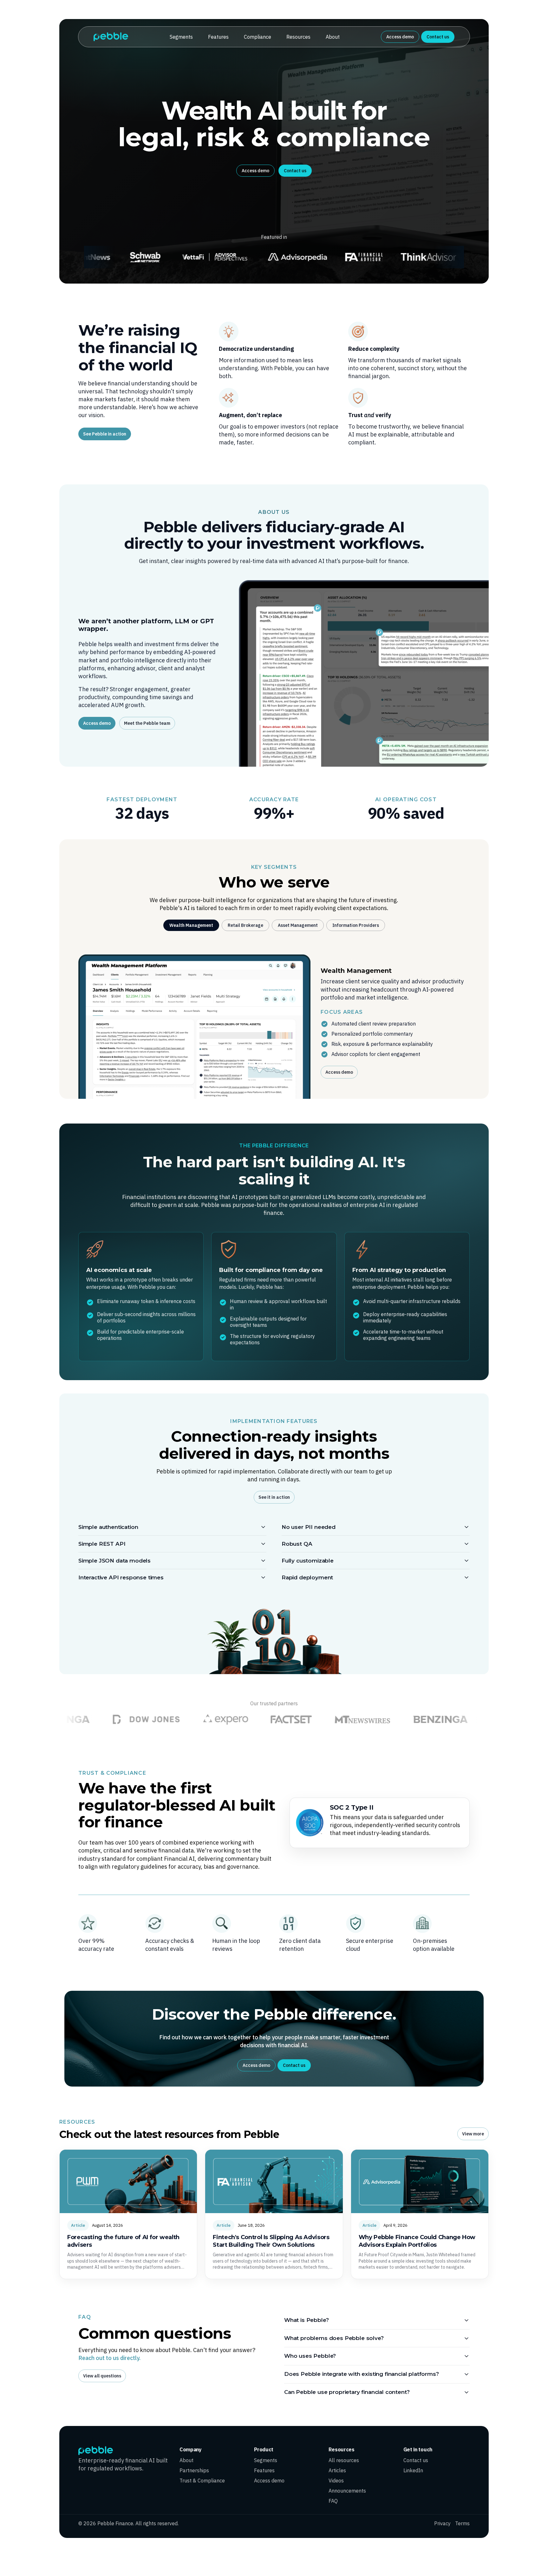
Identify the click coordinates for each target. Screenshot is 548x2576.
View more (473, 2134)
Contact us (438, 37)
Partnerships (194, 2470)
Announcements (347, 2491)
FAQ (333, 2501)
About (333, 37)
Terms (462, 2523)
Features (218, 37)
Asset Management (298, 925)
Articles (337, 2470)
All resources (344, 2460)
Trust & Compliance (202, 2481)
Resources (298, 37)
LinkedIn (413, 2470)
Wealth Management (191, 925)
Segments (181, 37)
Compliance (258, 37)
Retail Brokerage (245, 925)
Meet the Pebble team (147, 723)
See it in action (274, 1497)
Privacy (442, 2523)
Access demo (400, 37)
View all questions (102, 2376)
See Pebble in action (105, 434)
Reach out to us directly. (109, 2358)
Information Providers (356, 925)
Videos (336, 2481)
